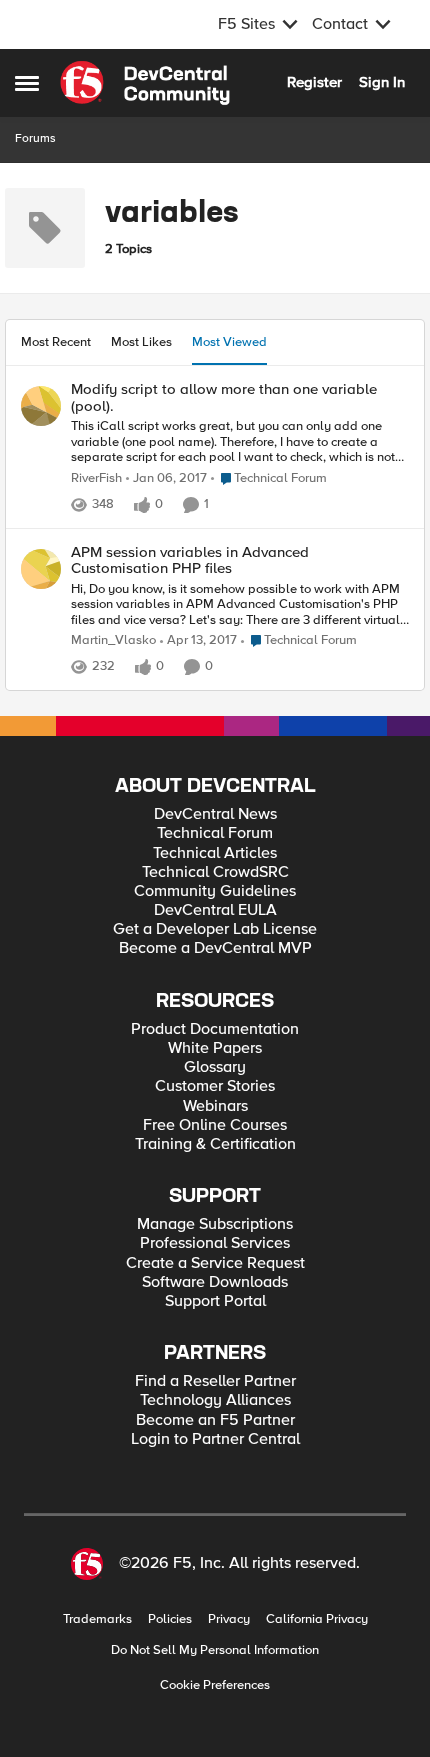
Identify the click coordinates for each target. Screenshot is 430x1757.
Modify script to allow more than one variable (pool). (224, 397)
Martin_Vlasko (113, 640)
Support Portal (215, 1301)
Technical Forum (215, 833)
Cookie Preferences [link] (215, 1685)
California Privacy (317, 1619)
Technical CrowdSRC (215, 872)
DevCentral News (215, 814)
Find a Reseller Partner (215, 1381)
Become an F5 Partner (215, 1420)
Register (314, 82)
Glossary (215, 1067)
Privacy (229, 1619)
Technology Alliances (215, 1400)
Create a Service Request (215, 1263)
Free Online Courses (215, 1125)
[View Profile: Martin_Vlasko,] (41, 569)
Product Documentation (215, 1029)
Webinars (215, 1106)
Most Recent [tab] (56, 342)
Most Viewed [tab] (229, 342)
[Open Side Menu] (27, 83)
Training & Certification (215, 1144)
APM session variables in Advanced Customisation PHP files (190, 560)
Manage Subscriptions (215, 1224)
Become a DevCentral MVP (215, 948)
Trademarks (97, 1619)
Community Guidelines (215, 891)
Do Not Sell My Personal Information (215, 1650)
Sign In (382, 82)
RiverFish (96, 478)
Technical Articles (215, 853)
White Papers (215, 1048)
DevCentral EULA (215, 910)
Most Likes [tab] (141, 342)
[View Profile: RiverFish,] (41, 406)
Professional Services (215, 1243)
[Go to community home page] (145, 83)
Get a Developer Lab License (215, 929)
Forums (35, 138)
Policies (170, 1619)
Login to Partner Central (215, 1439)
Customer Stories (215, 1086)
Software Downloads (215, 1282)
